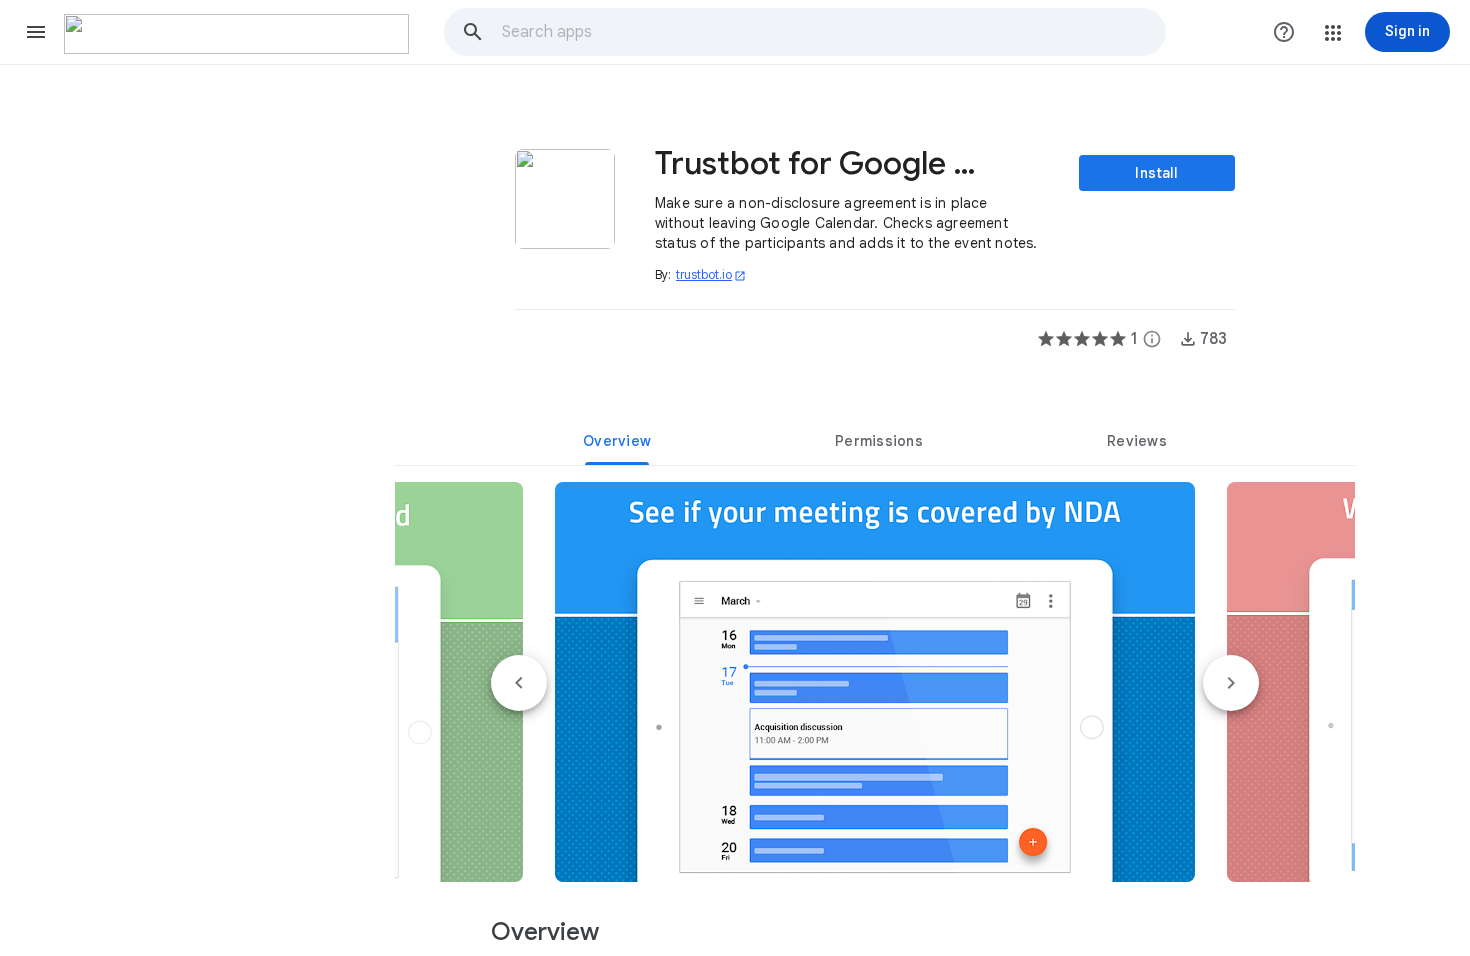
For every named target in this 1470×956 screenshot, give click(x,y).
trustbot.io (711, 274)
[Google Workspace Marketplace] (236, 34)
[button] (36, 32)
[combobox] (833, 32)
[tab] (617, 441)
